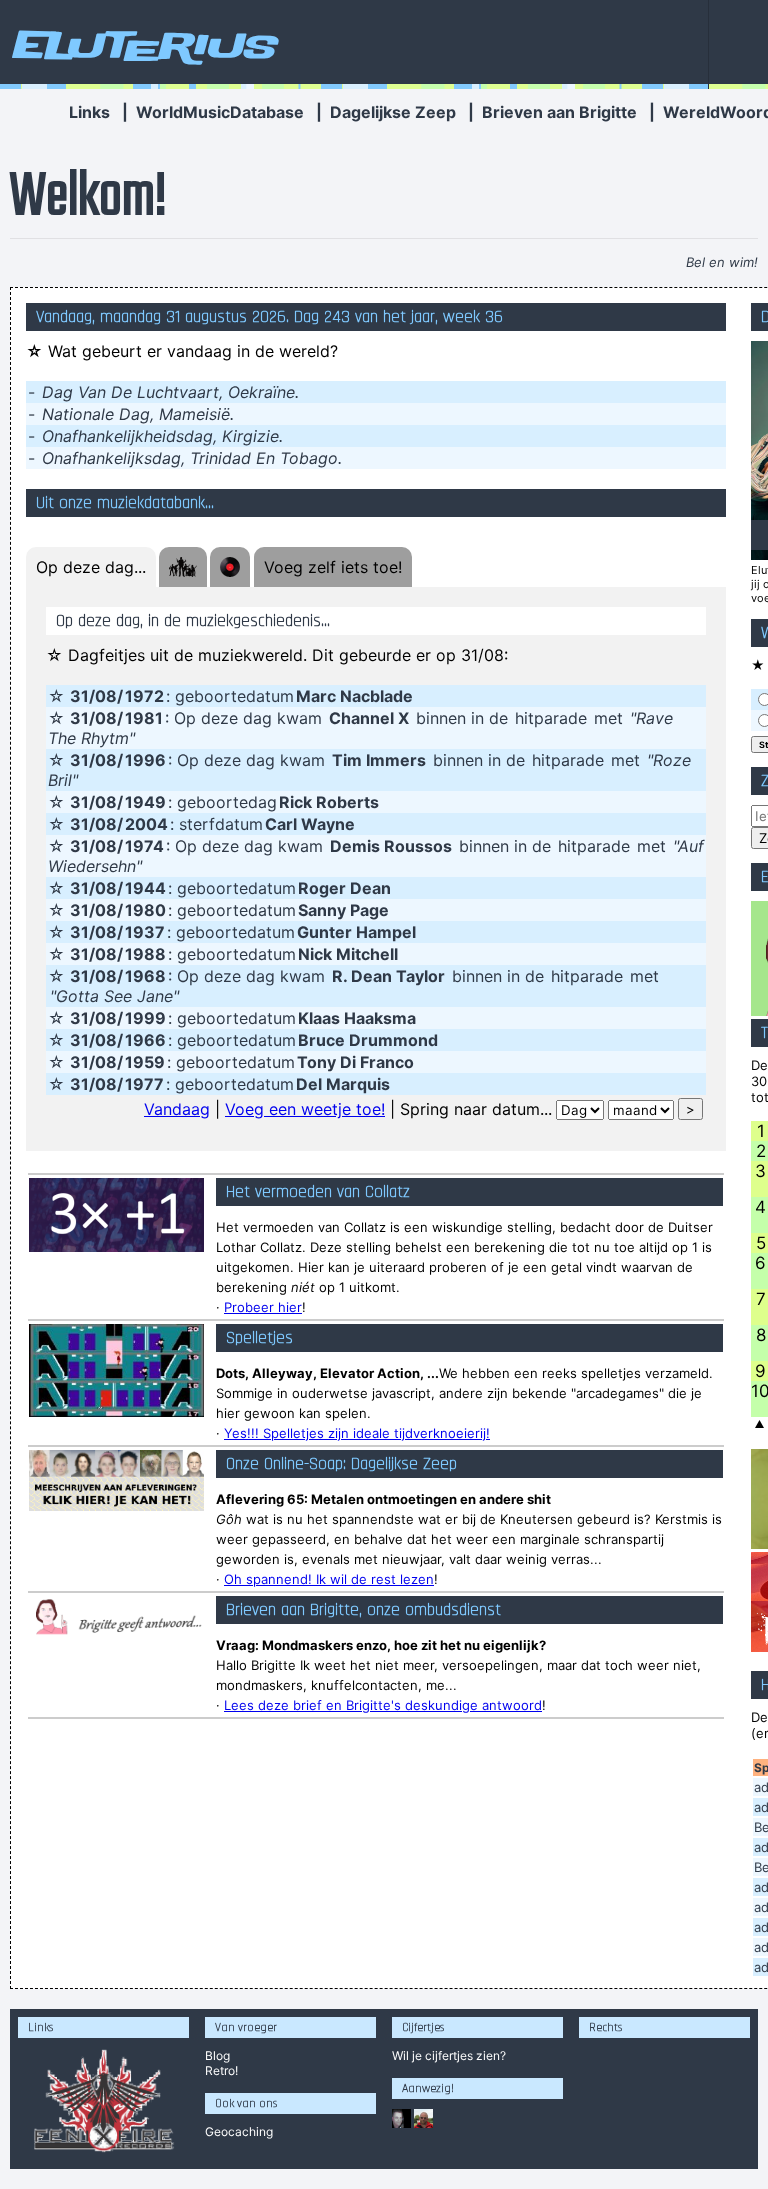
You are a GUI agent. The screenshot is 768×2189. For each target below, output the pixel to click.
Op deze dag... (91, 567)
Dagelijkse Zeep (393, 112)
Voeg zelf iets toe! (333, 567)
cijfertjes (449, 2055)
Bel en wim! (722, 262)
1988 (145, 954)
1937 (145, 932)
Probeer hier (263, 1307)
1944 (145, 888)
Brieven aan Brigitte (559, 112)
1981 (144, 718)
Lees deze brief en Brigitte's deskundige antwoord (383, 1705)
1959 (145, 1062)
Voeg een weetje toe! (305, 1109)
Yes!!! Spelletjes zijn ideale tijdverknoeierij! (357, 1433)
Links (89, 112)
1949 (145, 802)
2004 (146, 824)
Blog (217, 2055)
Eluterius (142, 45)
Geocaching (239, 2131)
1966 (145, 1040)
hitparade (551, 718)
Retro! (221, 2070)
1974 (144, 846)
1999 (145, 1018)
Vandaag (177, 1109)
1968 (145, 976)
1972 (144, 696)
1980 (145, 910)
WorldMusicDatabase (220, 112)
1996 (145, 760)
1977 (144, 1084)
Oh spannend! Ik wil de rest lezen (329, 1579)
